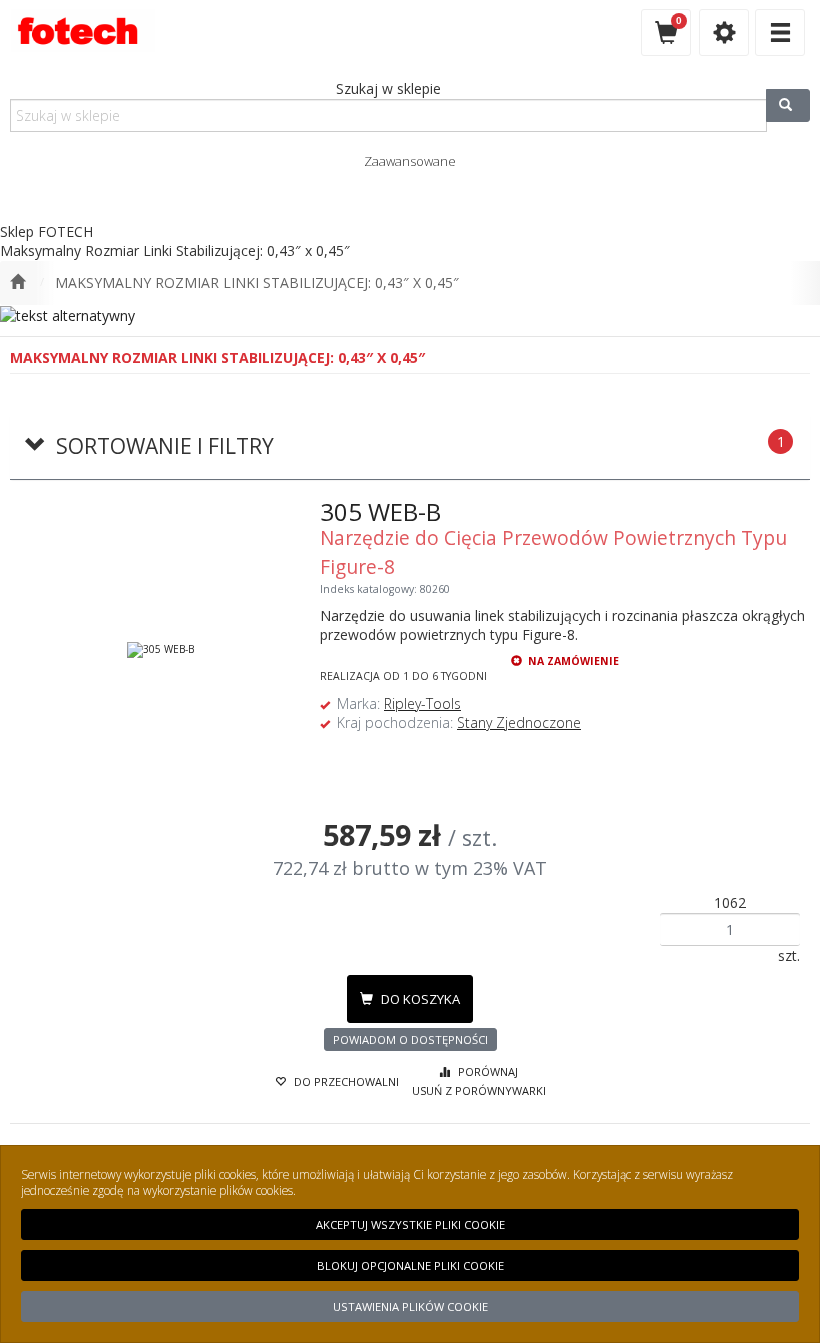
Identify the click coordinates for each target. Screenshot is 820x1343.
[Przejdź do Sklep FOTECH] (17, 283)
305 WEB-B (380, 511)
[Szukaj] (788, 105)
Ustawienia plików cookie (410, 1306)
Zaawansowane (410, 161)
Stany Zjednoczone (519, 722)
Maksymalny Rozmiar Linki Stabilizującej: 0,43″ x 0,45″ (257, 282)
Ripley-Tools (422, 703)
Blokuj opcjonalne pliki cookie (410, 1265)
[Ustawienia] (724, 32)
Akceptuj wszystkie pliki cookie (410, 1224)
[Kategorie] (780, 32)
